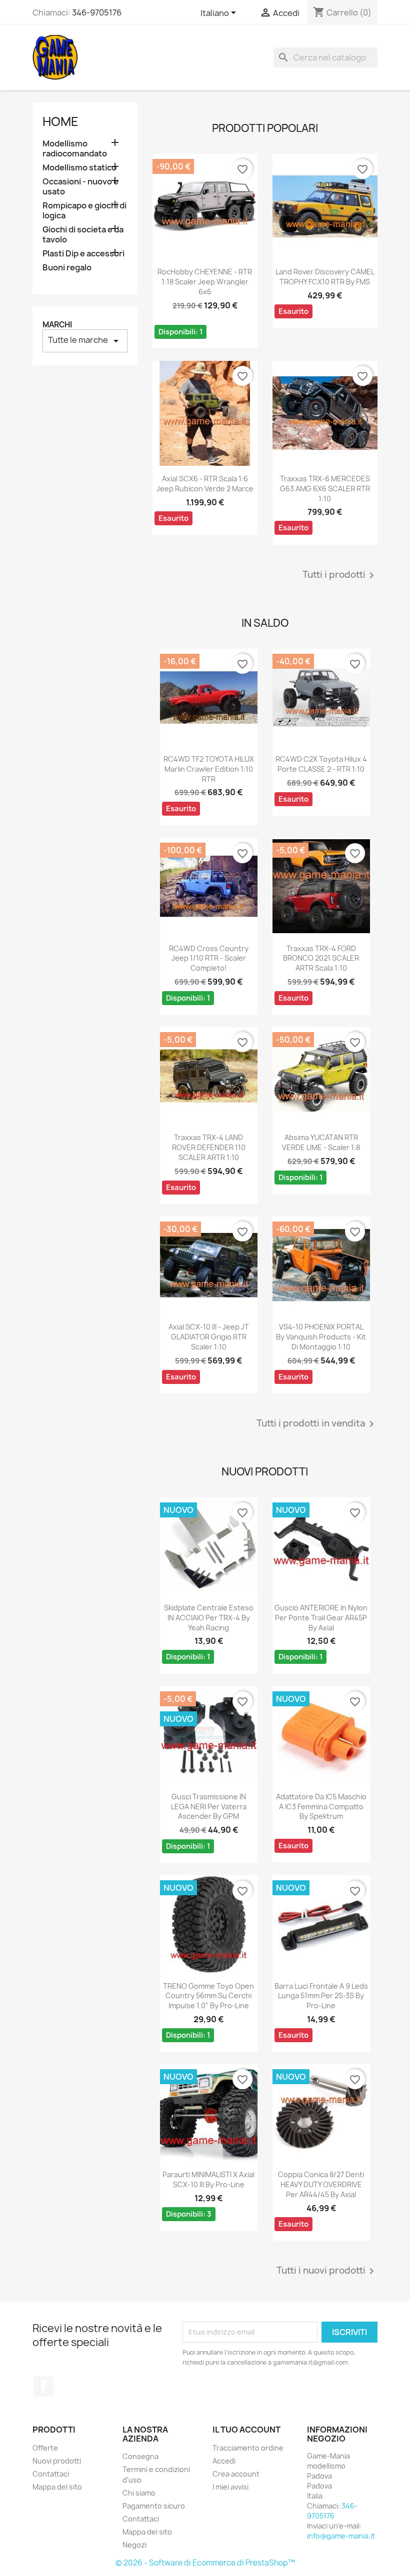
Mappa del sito (57, 2487)
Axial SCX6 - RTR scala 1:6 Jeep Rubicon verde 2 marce (205, 484)
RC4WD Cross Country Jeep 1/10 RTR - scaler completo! (209, 958)
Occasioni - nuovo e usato (80, 187)
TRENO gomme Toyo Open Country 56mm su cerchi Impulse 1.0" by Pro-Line (208, 1996)
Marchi (57, 325)
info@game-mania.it (341, 2536)
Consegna (140, 2456)
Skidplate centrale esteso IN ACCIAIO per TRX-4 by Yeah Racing (209, 1618)
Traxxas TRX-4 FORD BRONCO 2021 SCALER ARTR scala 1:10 (321, 958)
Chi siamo (139, 2493)
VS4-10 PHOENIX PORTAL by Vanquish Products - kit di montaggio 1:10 (321, 1337)
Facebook (43, 2387)
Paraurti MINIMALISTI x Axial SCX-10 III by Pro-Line (208, 2179)
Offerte (45, 2448)
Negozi (134, 2545)
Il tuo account (246, 2430)
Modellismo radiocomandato (75, 149)
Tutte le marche (85, 341)
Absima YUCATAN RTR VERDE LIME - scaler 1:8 (321, 1142)
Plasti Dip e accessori (83, 254)
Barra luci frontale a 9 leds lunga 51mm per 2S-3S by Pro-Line (321, 1996)
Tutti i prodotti (340, 575)
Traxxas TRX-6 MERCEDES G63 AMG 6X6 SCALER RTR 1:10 (325, 489)
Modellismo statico (79, 168)
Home (60, 121)
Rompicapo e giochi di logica (84, 211)
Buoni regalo (67, 268)
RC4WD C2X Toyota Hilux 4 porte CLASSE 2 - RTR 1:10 (321, 764)
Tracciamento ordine (248, 2448)
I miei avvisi (230, 2487)
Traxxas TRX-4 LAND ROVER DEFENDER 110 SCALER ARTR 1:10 (209, 1147)
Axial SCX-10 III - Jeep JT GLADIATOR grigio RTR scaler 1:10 (209, 1337)
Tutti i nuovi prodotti (327, 2271)
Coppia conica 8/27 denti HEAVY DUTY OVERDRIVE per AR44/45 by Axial (321, 2184)
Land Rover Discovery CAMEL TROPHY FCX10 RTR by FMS (325, 277)
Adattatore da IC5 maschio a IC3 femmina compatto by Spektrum (321, 1807)
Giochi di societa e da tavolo (83, 235)
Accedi (224, 2461)
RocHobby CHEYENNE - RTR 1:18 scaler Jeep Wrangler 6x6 (205, 282)
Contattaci (51, 2474)
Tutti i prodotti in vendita (317, 1424)
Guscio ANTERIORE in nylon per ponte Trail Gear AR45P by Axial (321, 1618)
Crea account (236, 2474)
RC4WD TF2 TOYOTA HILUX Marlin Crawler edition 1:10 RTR (209, 769)
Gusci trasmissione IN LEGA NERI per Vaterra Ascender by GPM (209, 1807)
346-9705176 (97, 12)
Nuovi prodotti (57, 2461)
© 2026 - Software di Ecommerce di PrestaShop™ (205, 2563)
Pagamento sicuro (154, 2506)
